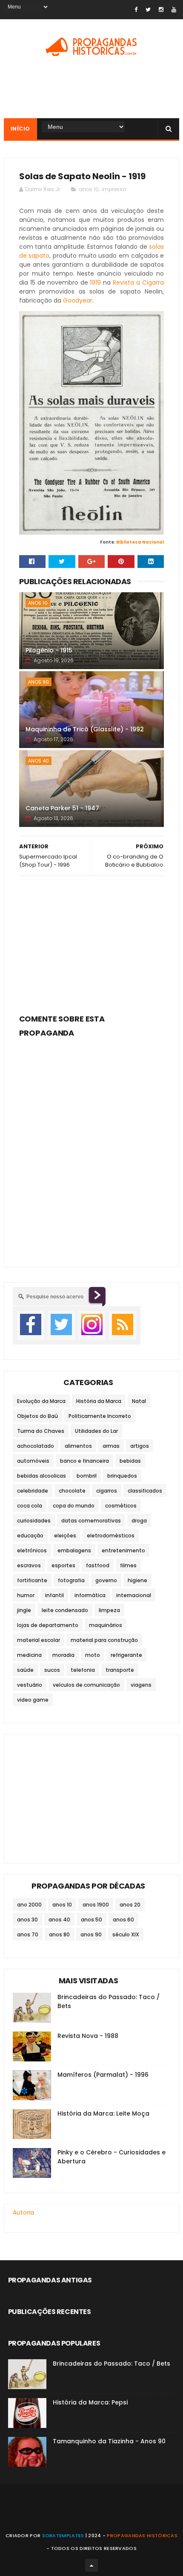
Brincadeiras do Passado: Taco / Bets (112, 2364)
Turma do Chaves (41, 1431)
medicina (29, 1655)
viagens (141, 1685)
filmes (128, 1565)
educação (30, 1535)
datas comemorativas (91, 1521)
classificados (145, 1491)
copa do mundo (74, 1506)
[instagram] (161, 10)
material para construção (104, 1640)
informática (90, 1595)
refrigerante (126, 1655)
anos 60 (123, 1920)
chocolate (72, 1491)
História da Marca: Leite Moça (103, 2113)
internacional (134, 1595)
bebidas (130, 1461)
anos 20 (130, 1905)
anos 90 (39, 682)
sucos (52, 1670)
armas (111, 1446)
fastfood (98, 1565)
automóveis (33, 1461)
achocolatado (36, 1446)
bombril (87, 1476)
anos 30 (27, 1920)
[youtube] (174, 10)
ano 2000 (29, 1905)
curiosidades (34, 1521)
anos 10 (89, 189)
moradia (63, 1655)
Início (20, 129)
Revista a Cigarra (138, 282)
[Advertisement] (92, 942)
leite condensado (65, 1610)
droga (139, 1521)
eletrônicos (32, 1550)
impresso (114, 189)
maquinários (106, 1625)
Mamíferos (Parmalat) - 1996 (103, 2075)
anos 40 (39, 761)
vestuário (30, 1685)
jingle (24, 1610)
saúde (25, 1670)
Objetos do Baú (37, 1416)
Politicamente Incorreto (100, 1416)
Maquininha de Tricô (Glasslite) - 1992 (85, 729)
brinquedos (122, 1476)
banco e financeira (84, 1461)
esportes (63, 1565)
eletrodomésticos (111, 1535)
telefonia (83, 1670)
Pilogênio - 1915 (49, 650)
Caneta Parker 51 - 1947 (62, 808)
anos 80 (59, 1934)
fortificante (32, 1580)
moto (93, 1655)
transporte (120, 1670)
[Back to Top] (91, 2565)
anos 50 (91, 1920)
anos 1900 (96, 1905)
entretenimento (123, 1550)
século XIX (126, 1934)
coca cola (30, 1506)
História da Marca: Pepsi (90, 2402)
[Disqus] (92, 1147)
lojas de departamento (48, 1625)
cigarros (107, 1491)
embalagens (74, 1550)
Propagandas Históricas (142, 2535)
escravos (29, 1565)
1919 (95, 282)
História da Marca (99, 1401)
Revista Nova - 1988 (88, 2036)
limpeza (109, 1610)
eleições (65, 1535)
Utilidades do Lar (96, 1431)
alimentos (78, 1446)
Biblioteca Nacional (140, 542)
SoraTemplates (63, 2535)
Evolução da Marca (41, 1401)
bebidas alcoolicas (41, 1476)
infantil (54, 1595)
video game (33, 1700)
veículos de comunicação (86, 1685)
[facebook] (136, 10)
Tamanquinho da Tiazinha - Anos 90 (109, 2441)
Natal (139, 1401)
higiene (137, 1580)
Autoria (23, 2212)
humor (26, 1595)
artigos (140, 1446)
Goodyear (78, 300)
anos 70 (28, 1934)
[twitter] (148, 10)
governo (106, 1580)
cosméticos (121, 1506)
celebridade (33, 1491)
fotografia (71, 1580)
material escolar (39, 1640)
